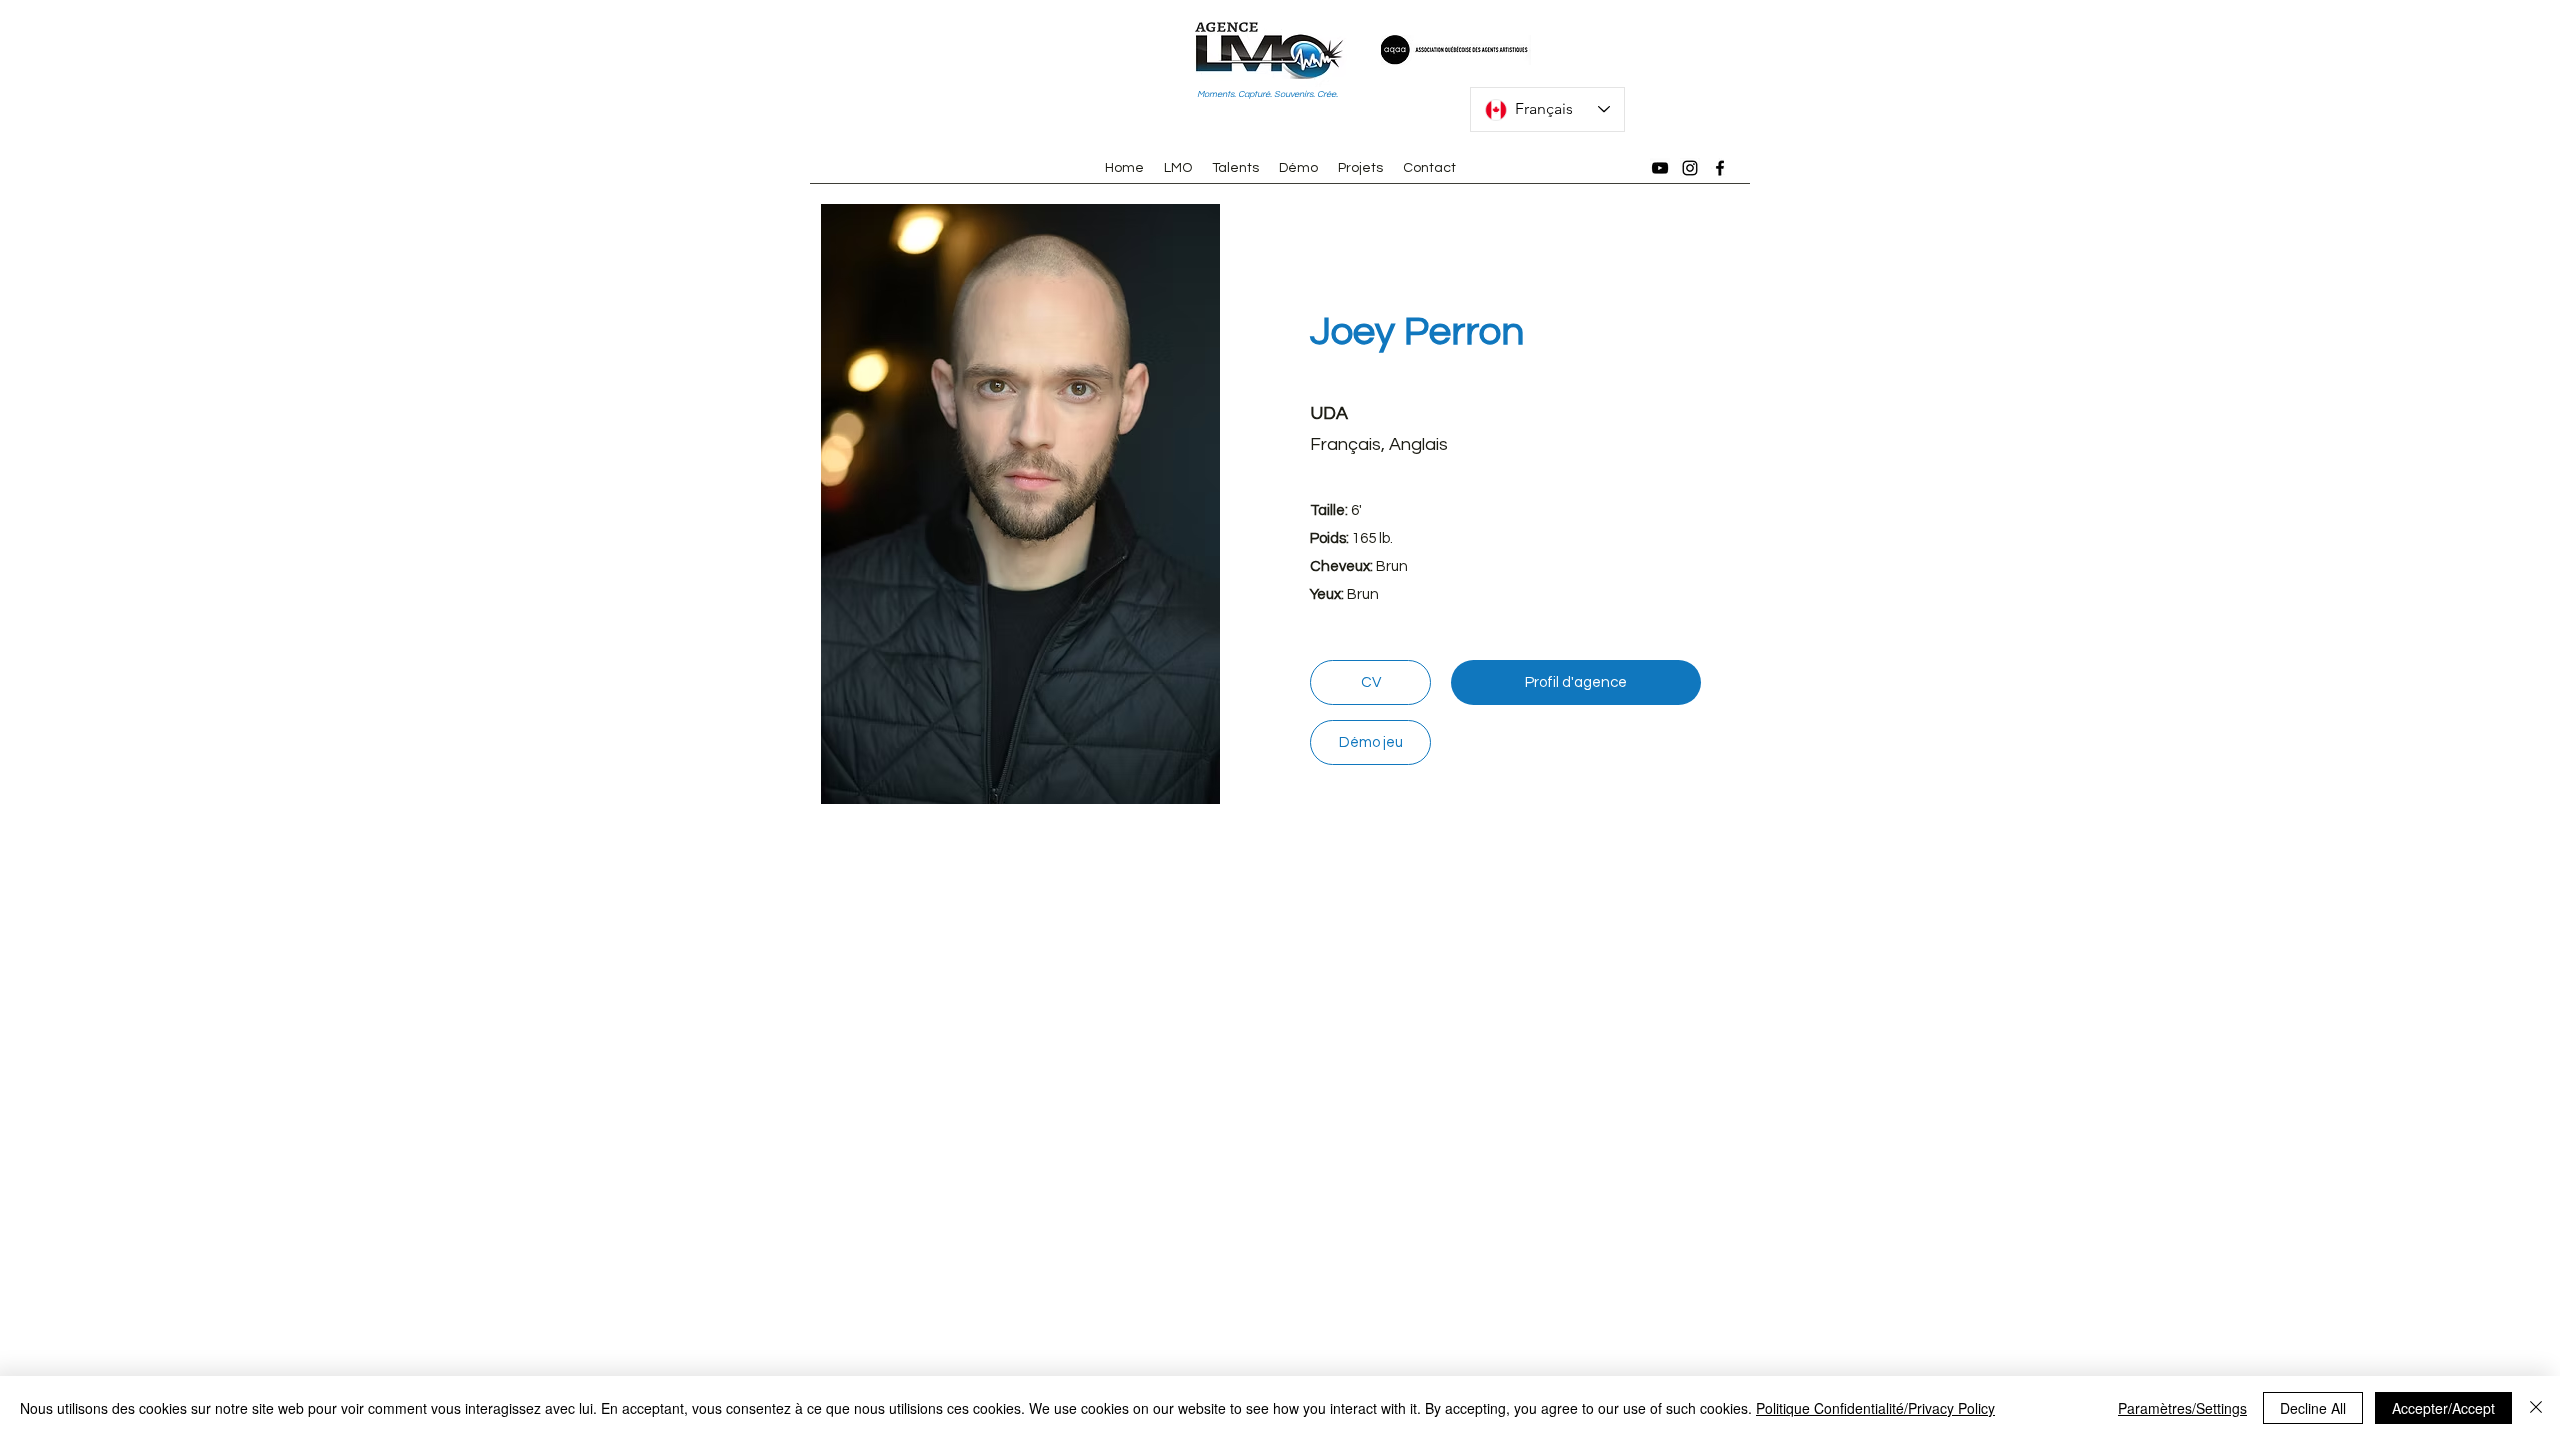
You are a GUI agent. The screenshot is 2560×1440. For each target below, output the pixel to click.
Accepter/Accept (2443, 1408)
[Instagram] (1690, 168)
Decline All (2313, 1408)
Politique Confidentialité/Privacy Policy (1875, 1408)
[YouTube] (1660, 168)
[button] (1020, 504)
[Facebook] (1720, 168)
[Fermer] (2536, 1408)
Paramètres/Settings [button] (2182, 1408)
